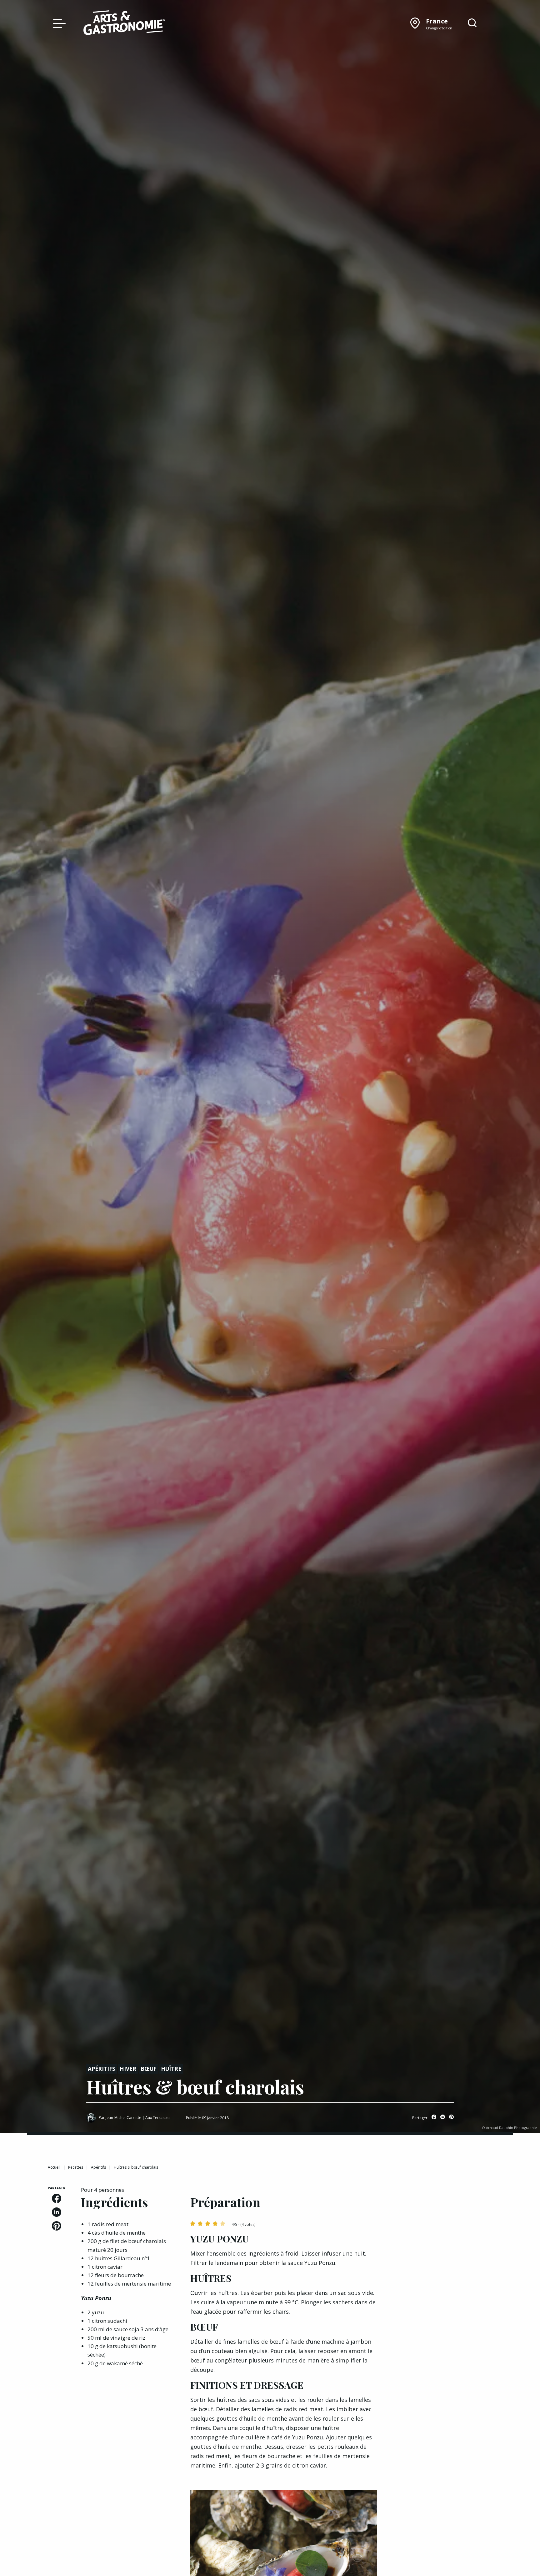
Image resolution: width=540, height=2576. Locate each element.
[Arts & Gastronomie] (124, 24)
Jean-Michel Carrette (123, 2118)
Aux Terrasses (158, 2118)
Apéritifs (102, 2069)
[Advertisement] (442, 2225)
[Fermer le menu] (58, 23)
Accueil (54, 2167)
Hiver (128, 2069)
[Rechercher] (472, 23)
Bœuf (149, 2069)
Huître (171, 2069)
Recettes (76, 2167)
